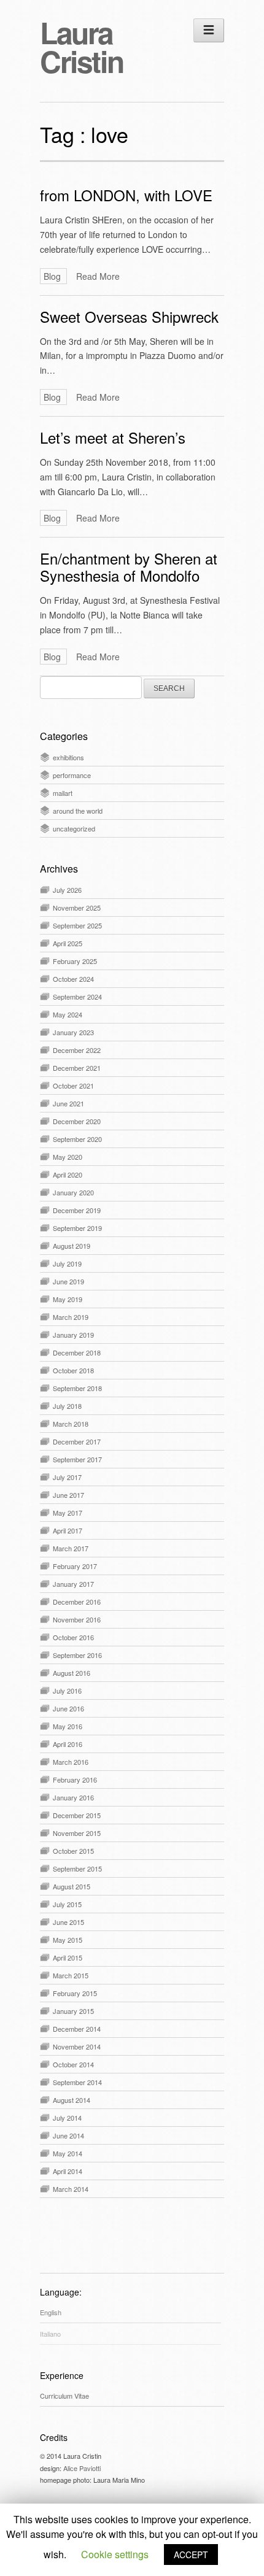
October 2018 (73, 1370)
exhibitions (68, 757)
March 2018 (71, 1424)
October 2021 (73, 1086)
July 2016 (67, 1691)
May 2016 (68, 1726)
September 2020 (77, 1139)
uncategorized (74, 828)
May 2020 (68, 1157)
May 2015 (68, 1940)
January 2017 (73, 1584)
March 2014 (71, 2189)
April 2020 (68, 1174)
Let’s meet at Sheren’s (113, 437)
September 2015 (77, 1868)
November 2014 (77, 2046)
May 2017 (68, 1513)
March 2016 (71, 1762)
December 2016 (77, 1602)
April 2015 (68, 1957)
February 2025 (75, 961)
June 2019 (68, 1281)
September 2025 (77, 925)
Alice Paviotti (82, 2468)
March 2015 (71, 1975)
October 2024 (73, 979)
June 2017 (68, 1495)
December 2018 (77, 1352)
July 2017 (67, 1477)
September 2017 (77, 1459)
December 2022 (77, 1050)
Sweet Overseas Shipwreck (129, 316)
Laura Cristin (81, 47)
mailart (63, 793)
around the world (78, 811)
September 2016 (77, 1655)
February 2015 (75, 1993)
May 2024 (68, 1014)
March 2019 (71, 1317)
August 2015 (72, 1886)
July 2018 (67, 1406)
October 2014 (73, 2064)
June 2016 (68, 1708)
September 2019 (77, 1228)
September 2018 (77, 1388)
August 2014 (72, 2100)
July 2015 (67, 1904)
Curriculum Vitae (64, 2396)
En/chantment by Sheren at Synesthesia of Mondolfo (129, 567)
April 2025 (68, 943)
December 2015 (77, 1815)
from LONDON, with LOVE (126, 195)
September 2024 (77, 997)
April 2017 (68, 1530)
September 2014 (77, 2082)
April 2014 (68, 2171)
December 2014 (77, 2029)
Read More (98, 276)
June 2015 (68, 1922)
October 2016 (73, 1637)
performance (72, 775)
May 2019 (68, 1299)
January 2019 (73, 1335)
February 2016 (75, 1780)
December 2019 (77, 1210)
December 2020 (77, 1121)
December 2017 (77, 1441)
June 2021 (68, 1103)
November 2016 (77, 1619)
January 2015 (73, 2011)
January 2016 (73, 1797)
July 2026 (67, 890)
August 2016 (72, 1673)
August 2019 (72, 1246)
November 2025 (77, 908)
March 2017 (71, 1548)
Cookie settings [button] (115, 2554)
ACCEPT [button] (191, 2555)
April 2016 (68, 1744)
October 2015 (73, 1851)
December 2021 (77, 1068)
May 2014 (68, 2153)
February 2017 (75, 1566)
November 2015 (77, 1833)
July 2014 (67, 2118)
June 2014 (68, 2135)
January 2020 (73, 1192)
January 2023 (73, 1032)
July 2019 (67, 1263)
